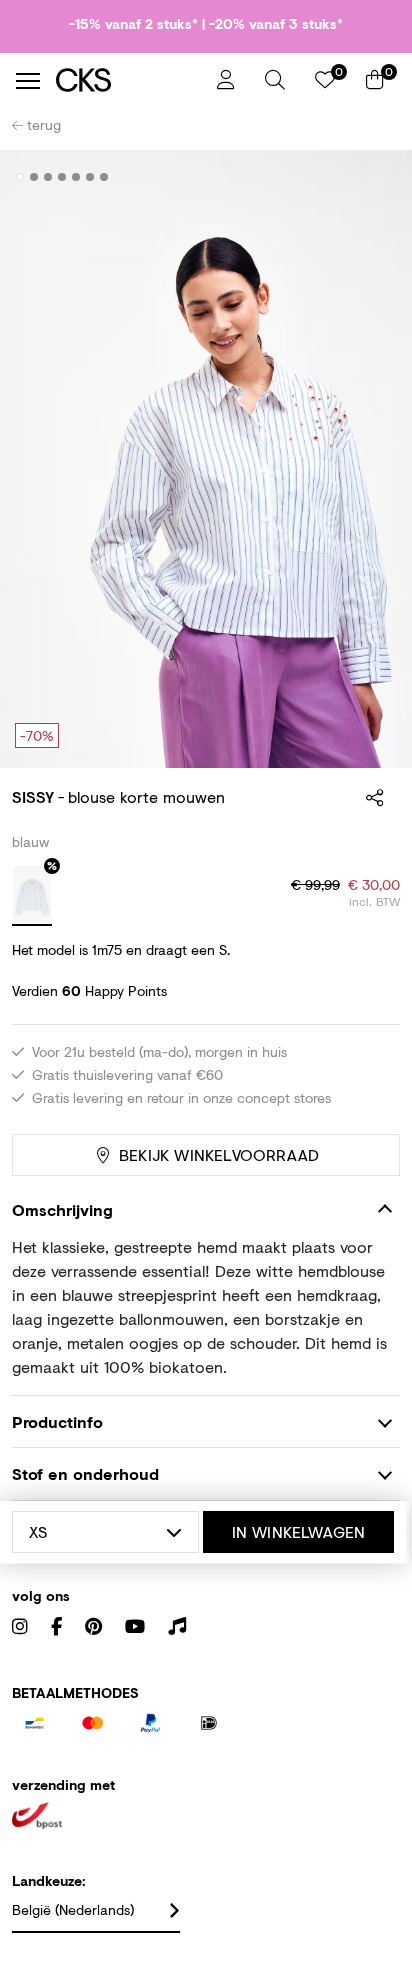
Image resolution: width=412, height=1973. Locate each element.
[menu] (28, 81)
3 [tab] (48, 177)
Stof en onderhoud (85, 1473)
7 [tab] (104, 177)
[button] (275, 80)
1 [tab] (20, 177)
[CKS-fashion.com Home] (129, 80)
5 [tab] (76, 177)
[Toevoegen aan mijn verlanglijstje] (370, 178)
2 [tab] (34, 177)
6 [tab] (90, 177)
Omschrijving (62, 1209)
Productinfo (57, 1421)
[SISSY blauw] (32, 896)
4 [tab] (62, 177)
